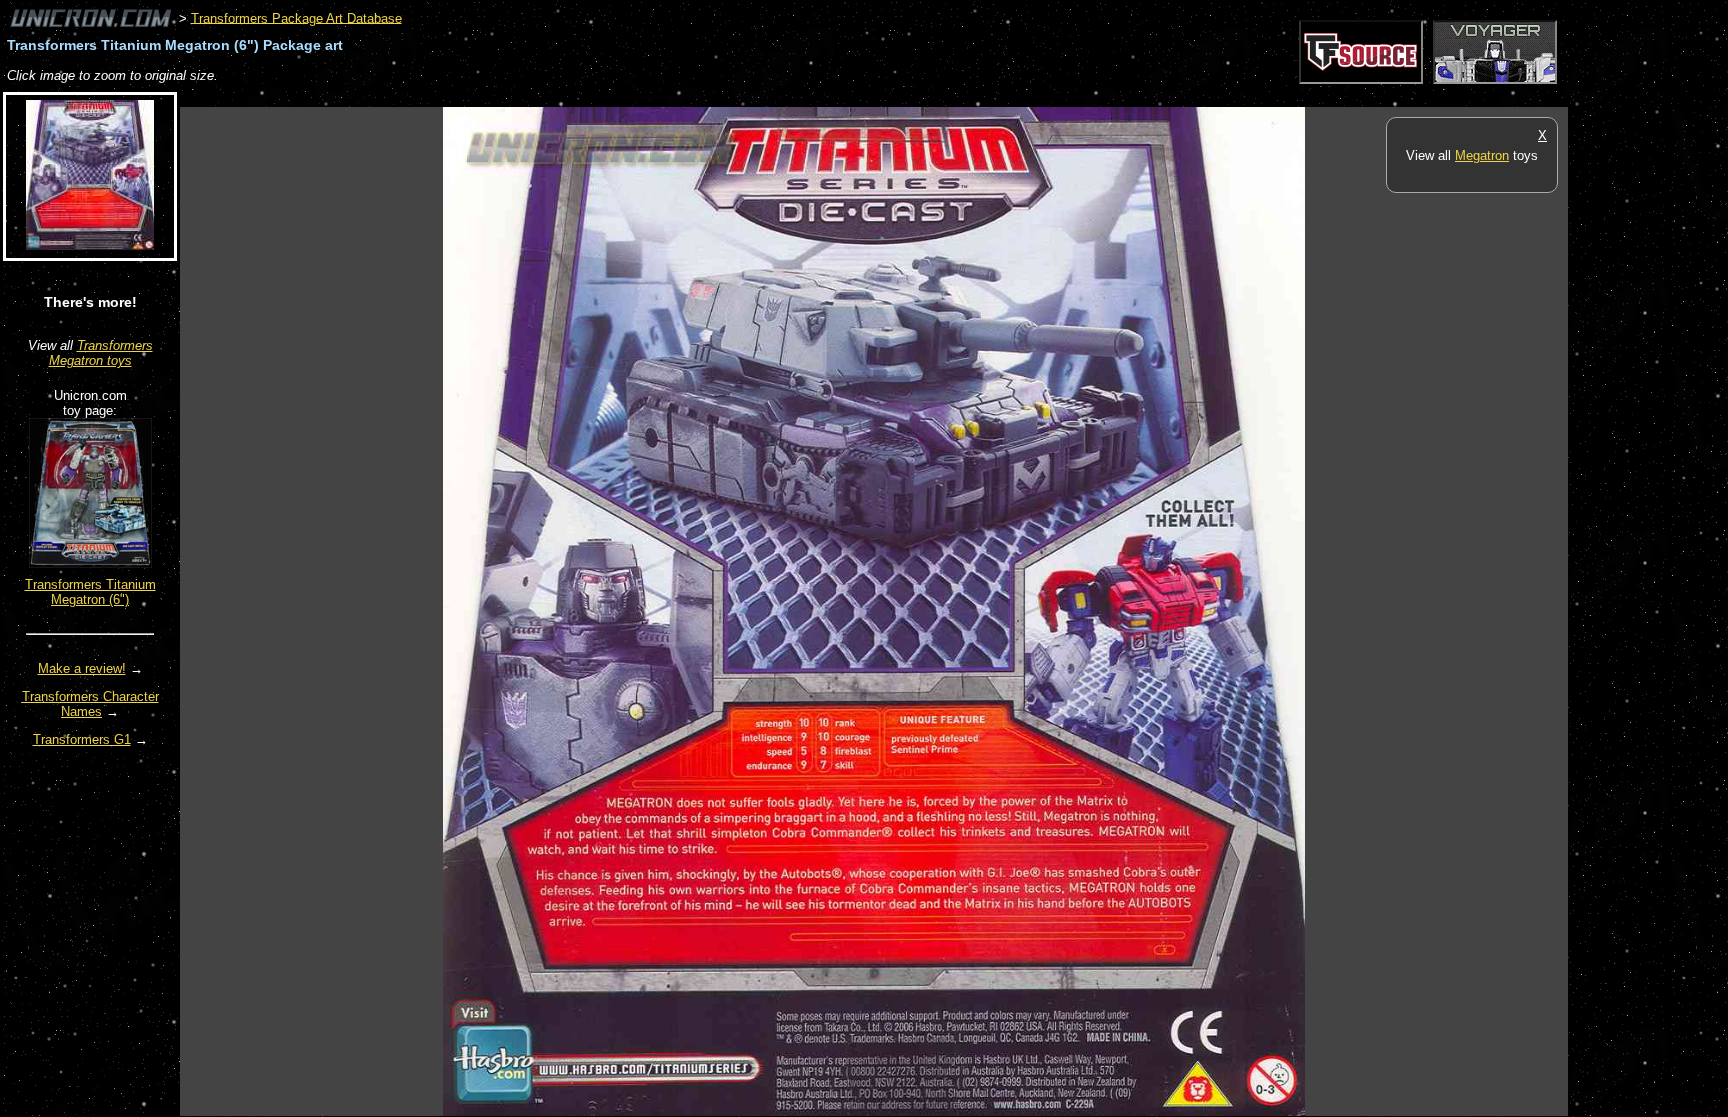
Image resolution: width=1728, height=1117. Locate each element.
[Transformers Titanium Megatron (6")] (90, 563)
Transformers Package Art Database (296, 17)
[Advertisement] (544, 96)
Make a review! (82, 668)
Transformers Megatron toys (101, 353)
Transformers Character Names (90, 704)
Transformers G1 (82, 739)
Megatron (1482, 155)
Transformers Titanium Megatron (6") (90, 592)
